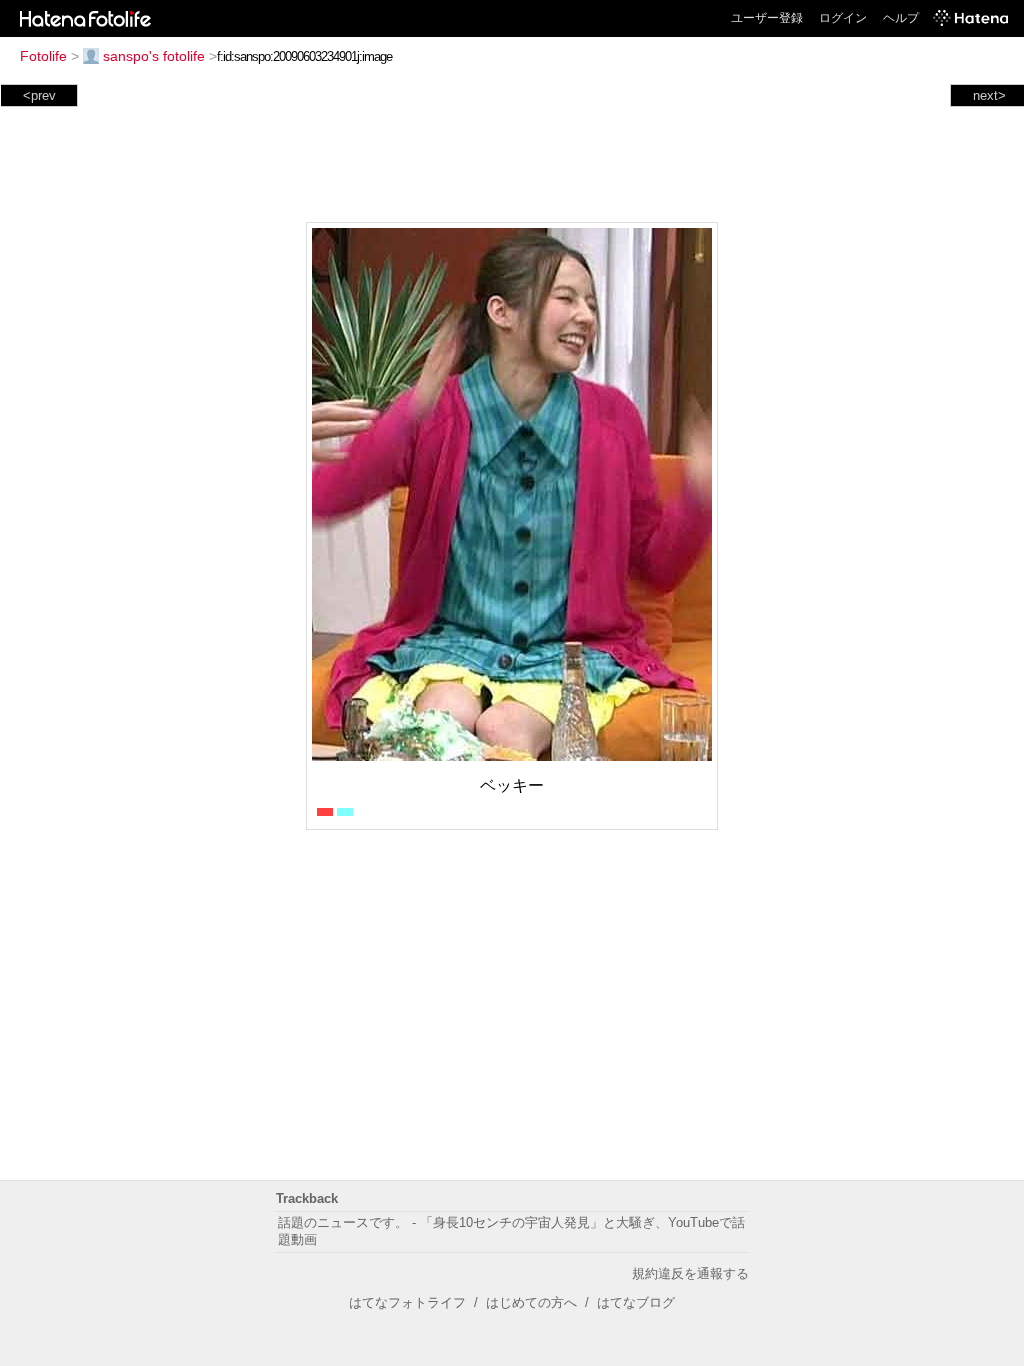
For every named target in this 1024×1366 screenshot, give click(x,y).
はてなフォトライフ (407, 1302)
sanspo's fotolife (154, 56)
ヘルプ (901, 18)
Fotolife (43, 56)
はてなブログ (636, 1302)
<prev (39, 95)
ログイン (843, 18)
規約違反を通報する (690, 1273)
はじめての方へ (531, 1302)
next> (989, 95)
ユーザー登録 (767, 18)
